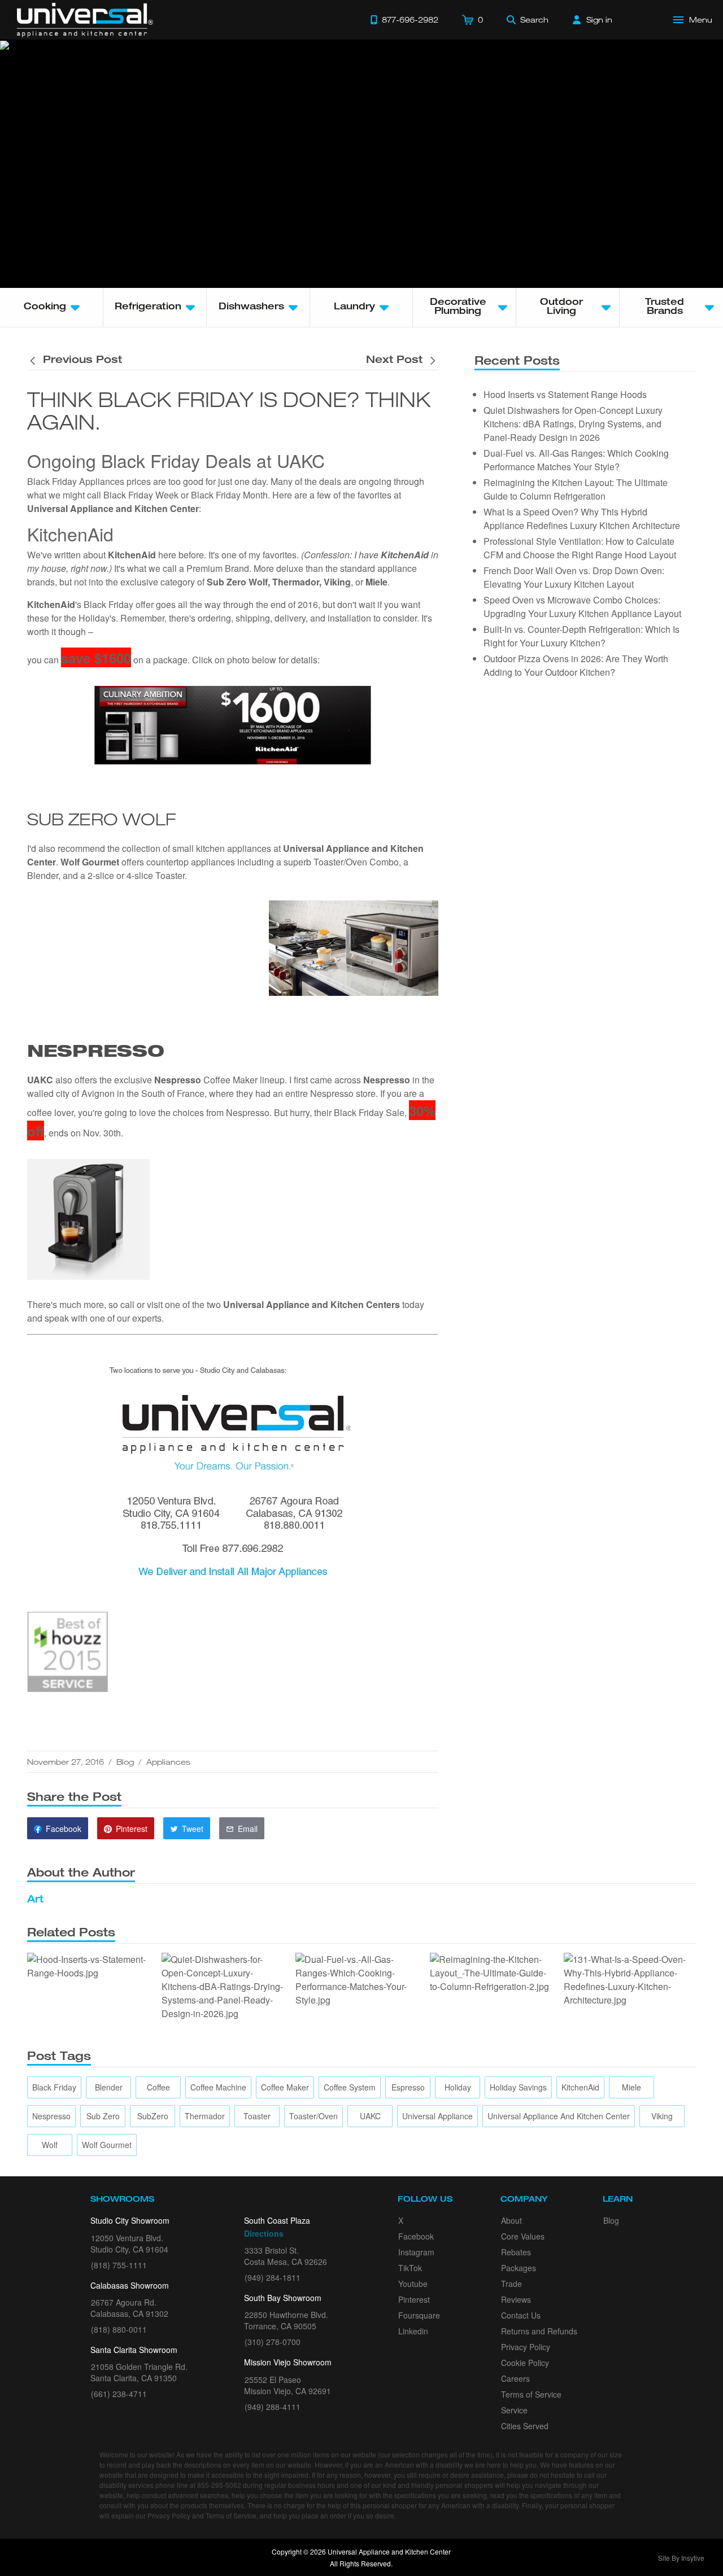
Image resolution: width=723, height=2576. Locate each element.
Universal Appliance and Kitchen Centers (312, 1304)
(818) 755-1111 (119, 2265)
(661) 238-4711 (119, 2394)
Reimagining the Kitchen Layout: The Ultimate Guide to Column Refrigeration (576, 489)
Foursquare (419, 2315)
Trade (511, 2284)
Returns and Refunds (539, 2331)
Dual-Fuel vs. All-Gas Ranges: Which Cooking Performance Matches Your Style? (576, 460)
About (511, 2220)
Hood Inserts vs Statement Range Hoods (565, 394)
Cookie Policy (525, 2363)
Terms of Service (531, 2394)
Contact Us (521, 2315)
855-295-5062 (219, 2485)
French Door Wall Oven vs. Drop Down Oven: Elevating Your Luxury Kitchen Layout (574, 577)
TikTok (410, 2268)
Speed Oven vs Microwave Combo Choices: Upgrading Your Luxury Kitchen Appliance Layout (582, 607)
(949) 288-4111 (273, 2407)
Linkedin (413, 2331)
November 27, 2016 (66, 1762)
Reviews (516, 2299)
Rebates (516, 2252)
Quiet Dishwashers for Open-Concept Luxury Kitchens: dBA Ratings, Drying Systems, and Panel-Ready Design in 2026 (573, 424)
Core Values (523, 2236)
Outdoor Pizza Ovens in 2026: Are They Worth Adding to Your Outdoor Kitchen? (576, 665)
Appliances (168, 1762)
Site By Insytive (681, 2558)
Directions (264, 2233)
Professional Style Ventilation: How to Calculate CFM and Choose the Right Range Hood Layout (580, 548)
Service (514, 2410)
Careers (515, 2378)
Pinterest (414, 2299)
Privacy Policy (526, 2347)
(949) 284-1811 (273, 2277)
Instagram (416, 2252)
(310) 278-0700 (273, 2342)
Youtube (413, 2284)
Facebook (416, 2236)
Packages (519, 2268)
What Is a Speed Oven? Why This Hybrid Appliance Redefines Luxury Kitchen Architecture (582, 519)
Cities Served (525, 2426)
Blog (125, 1762)
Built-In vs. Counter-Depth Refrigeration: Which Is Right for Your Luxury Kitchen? (582, 636)
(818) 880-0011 (119, 2329)
